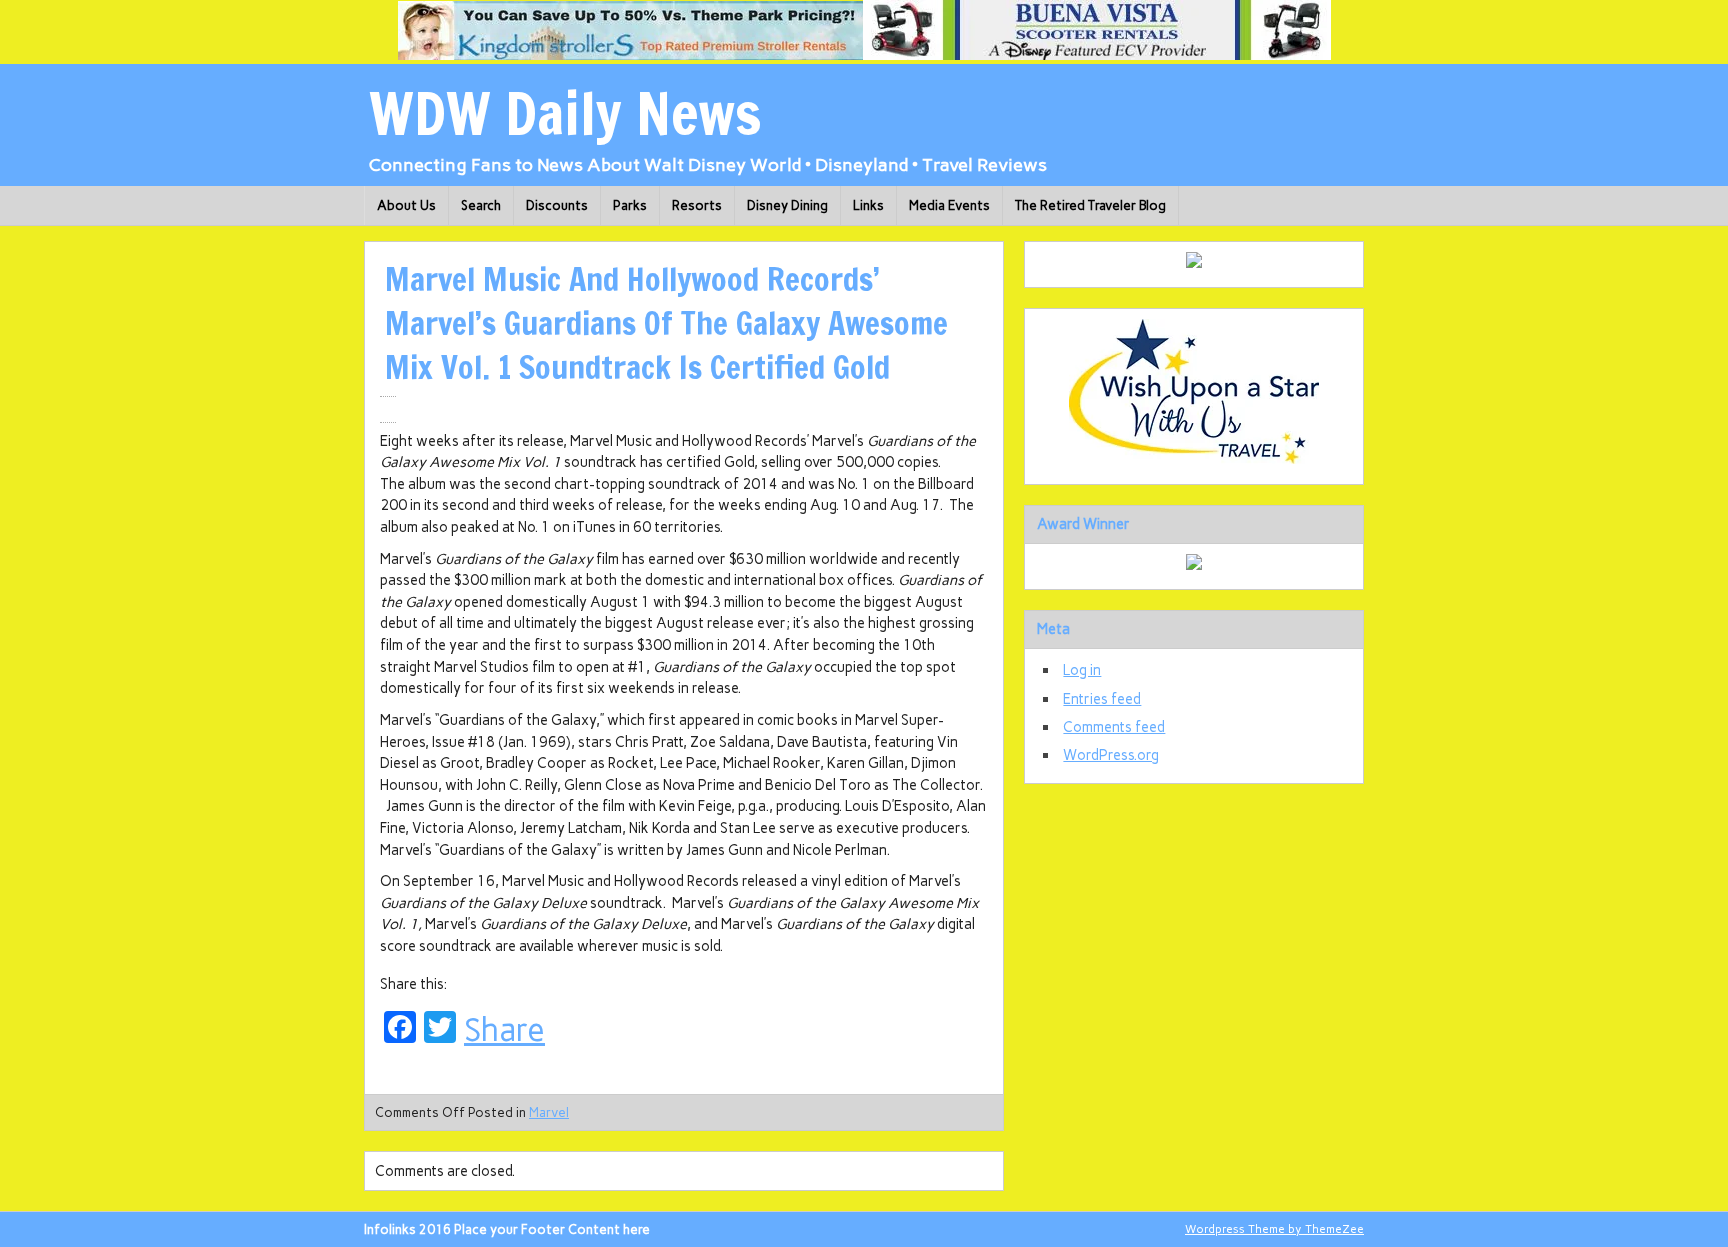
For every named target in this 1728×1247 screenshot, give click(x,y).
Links (868, 205)
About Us (406, 205)
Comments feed (1114, 727)
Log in (1082, 670)
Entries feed (1102, 699)
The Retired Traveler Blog (1090, 205)
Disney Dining (787, 205)
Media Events (949, 205)
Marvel (549, 1112)
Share (504, 1030)
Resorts (697, 205)
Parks (630, 205)
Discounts (557, 205)
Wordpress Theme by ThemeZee (1274, 1229)
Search (481, 205)
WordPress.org (1111, 755)
